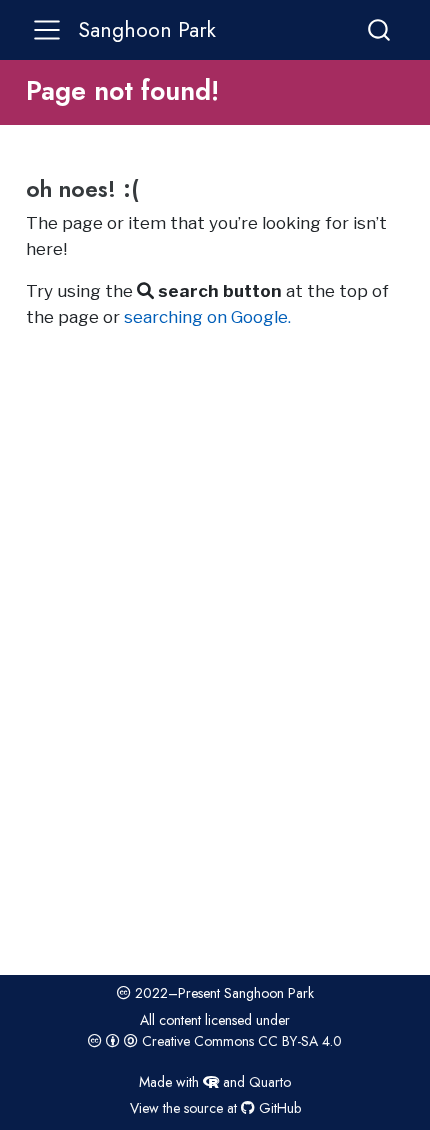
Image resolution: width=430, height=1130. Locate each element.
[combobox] (380, 29)
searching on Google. (207, 317)
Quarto (270, 1082)
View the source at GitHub (215, 1108)
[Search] (379, 29)
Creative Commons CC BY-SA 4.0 (240, 1041)
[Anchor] (154, 187)
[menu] (47, 30)
